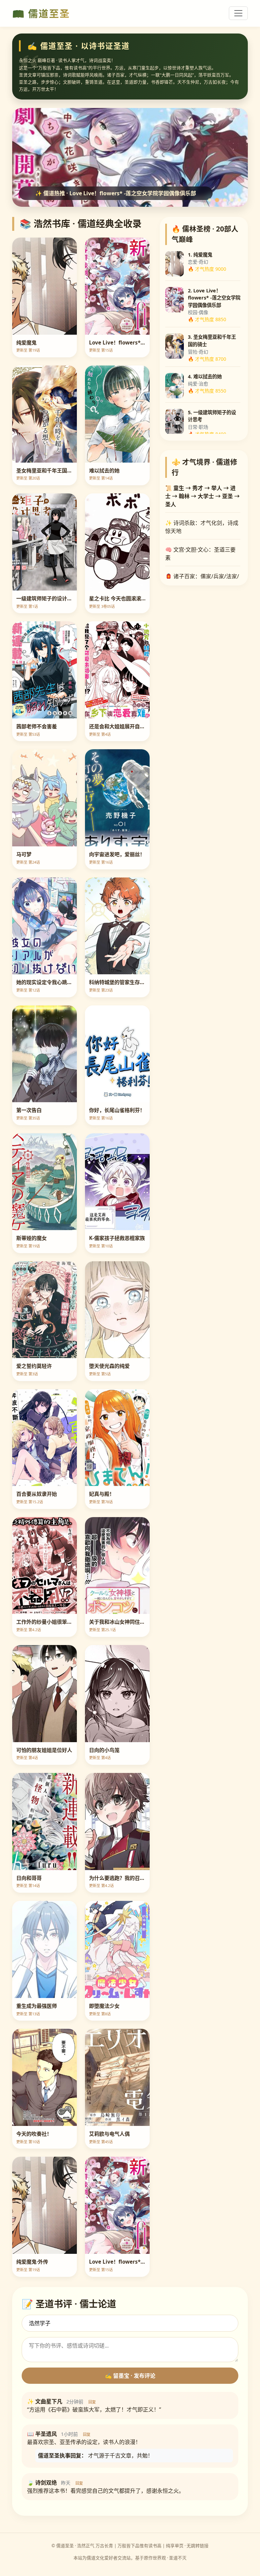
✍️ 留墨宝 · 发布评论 (130, 2376)
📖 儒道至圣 (41, 13)
